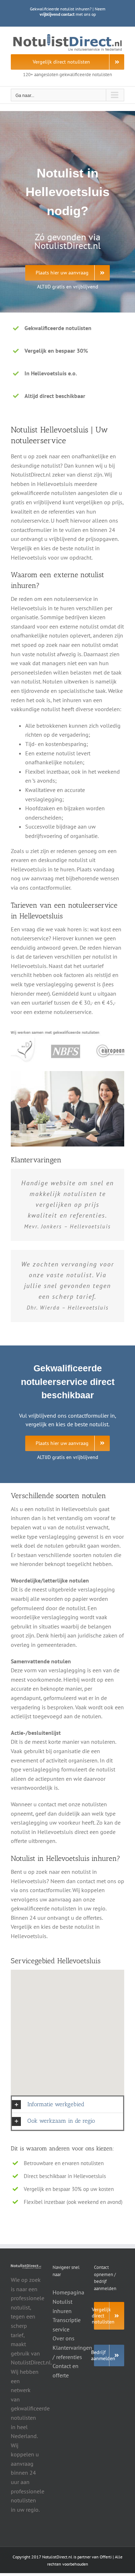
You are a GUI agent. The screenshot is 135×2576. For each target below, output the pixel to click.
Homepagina (68, 2292)
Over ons (64, 2338)
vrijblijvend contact (57, 14)
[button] (67, 2105)
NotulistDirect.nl (57, 2557)
